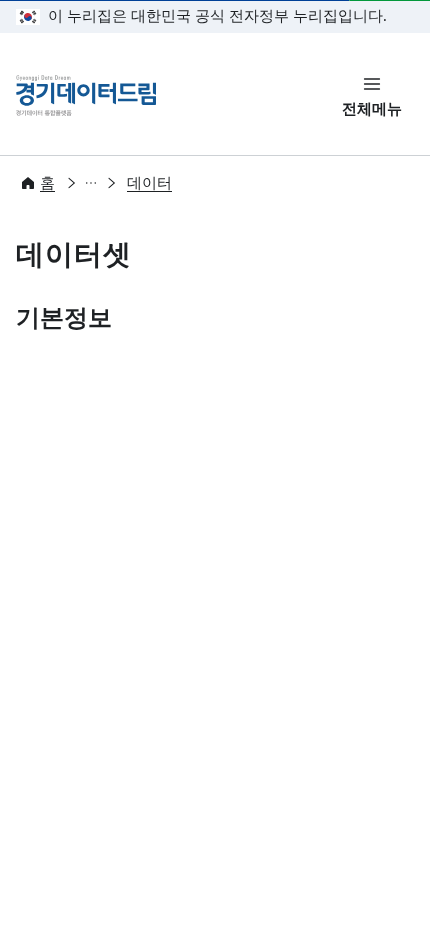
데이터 (149, 183)
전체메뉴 (372, 109)
